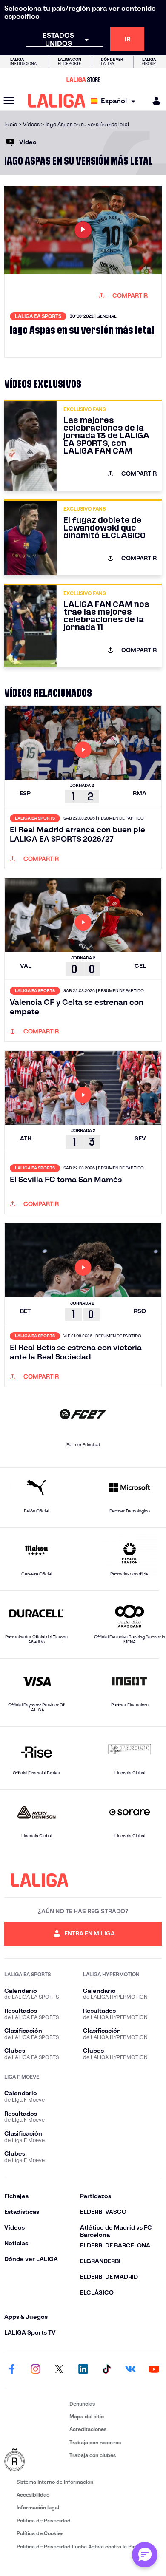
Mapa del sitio (87, 2416)
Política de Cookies (40, 2533)
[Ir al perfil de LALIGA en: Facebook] (12, 2370)
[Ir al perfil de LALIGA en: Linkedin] (83, 2370)
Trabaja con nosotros (95, 2442)
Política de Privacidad (44, 2521)
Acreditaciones (88, 2429)
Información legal (38, 2507)
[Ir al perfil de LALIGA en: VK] (130, 2370)
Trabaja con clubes (93, 2455)
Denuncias (82, 2404)
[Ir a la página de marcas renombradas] (35, 2460)
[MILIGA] (154, 101)
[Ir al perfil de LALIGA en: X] (59, 2370)
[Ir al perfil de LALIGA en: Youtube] (154, 2370)
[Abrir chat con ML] (145, 2555)
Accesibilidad (33, 2495)
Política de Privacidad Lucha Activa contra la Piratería (83, 2546)
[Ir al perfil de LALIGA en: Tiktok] (107, 2370)
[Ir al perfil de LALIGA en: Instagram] (36, 2370)
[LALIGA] (57, 101)
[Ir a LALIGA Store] (83, 79)
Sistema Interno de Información (55, 2482)
